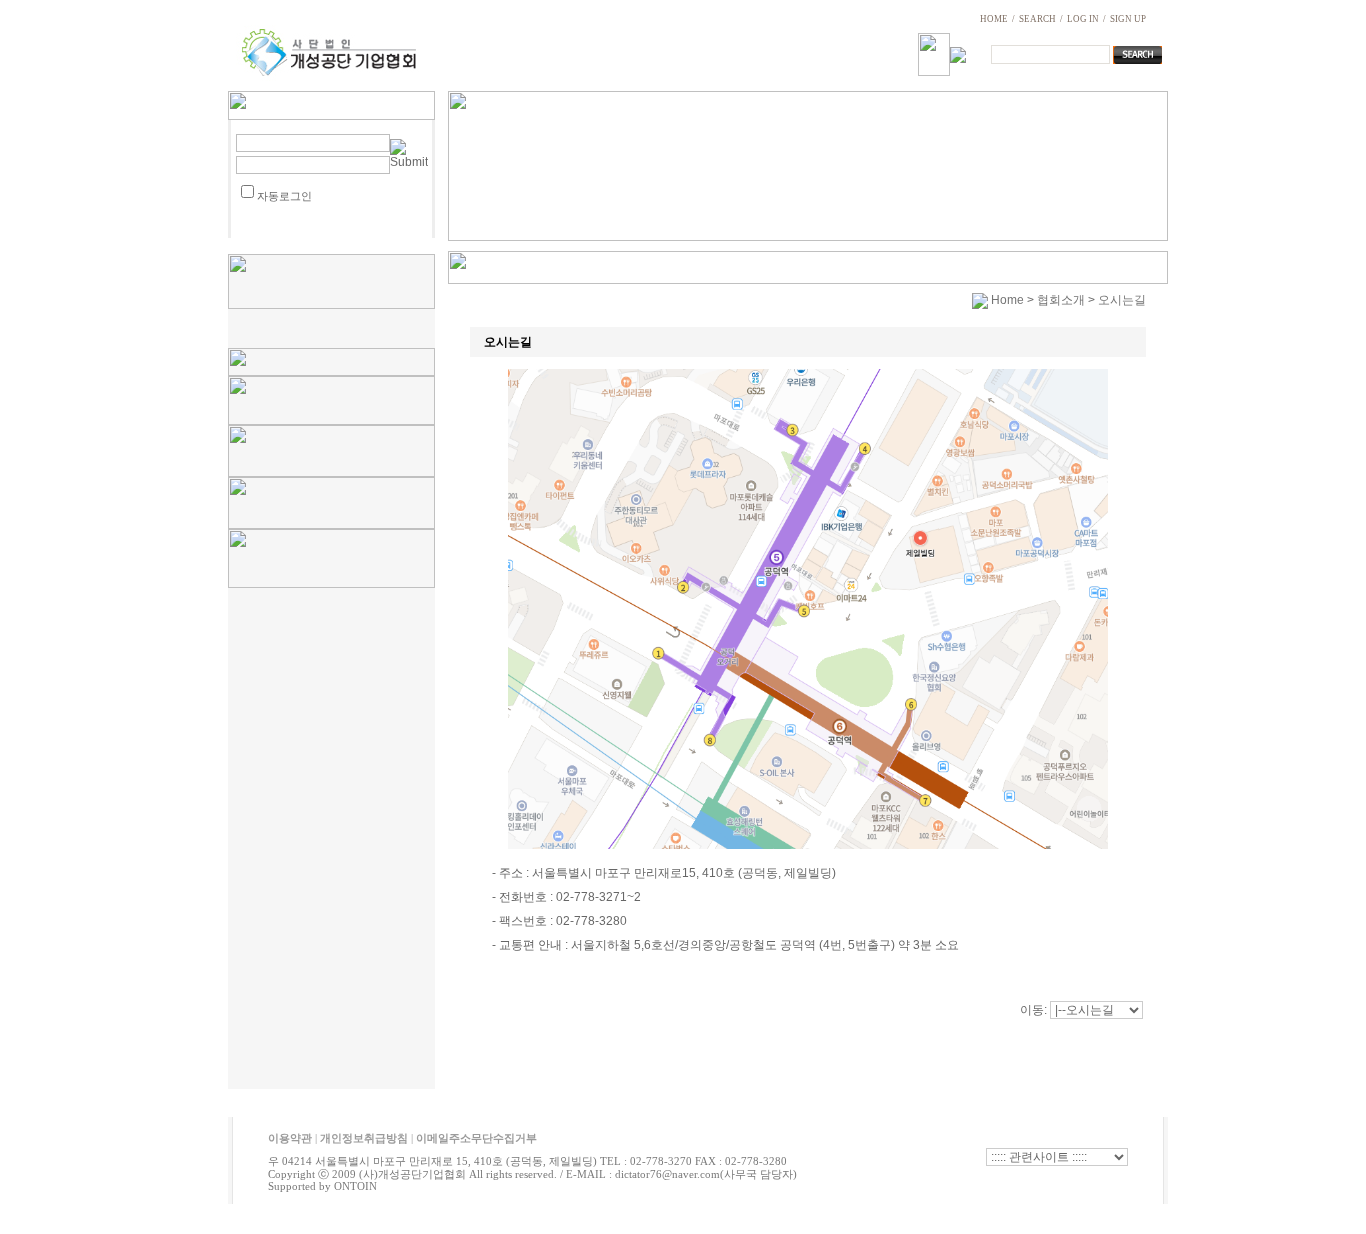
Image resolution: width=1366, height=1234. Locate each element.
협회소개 (1061, 300)
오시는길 (1122, 300)
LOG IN (1083, 19)
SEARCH (1037, 19)
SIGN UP (1128, 19)
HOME (994, 19)
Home (1007, 300)
